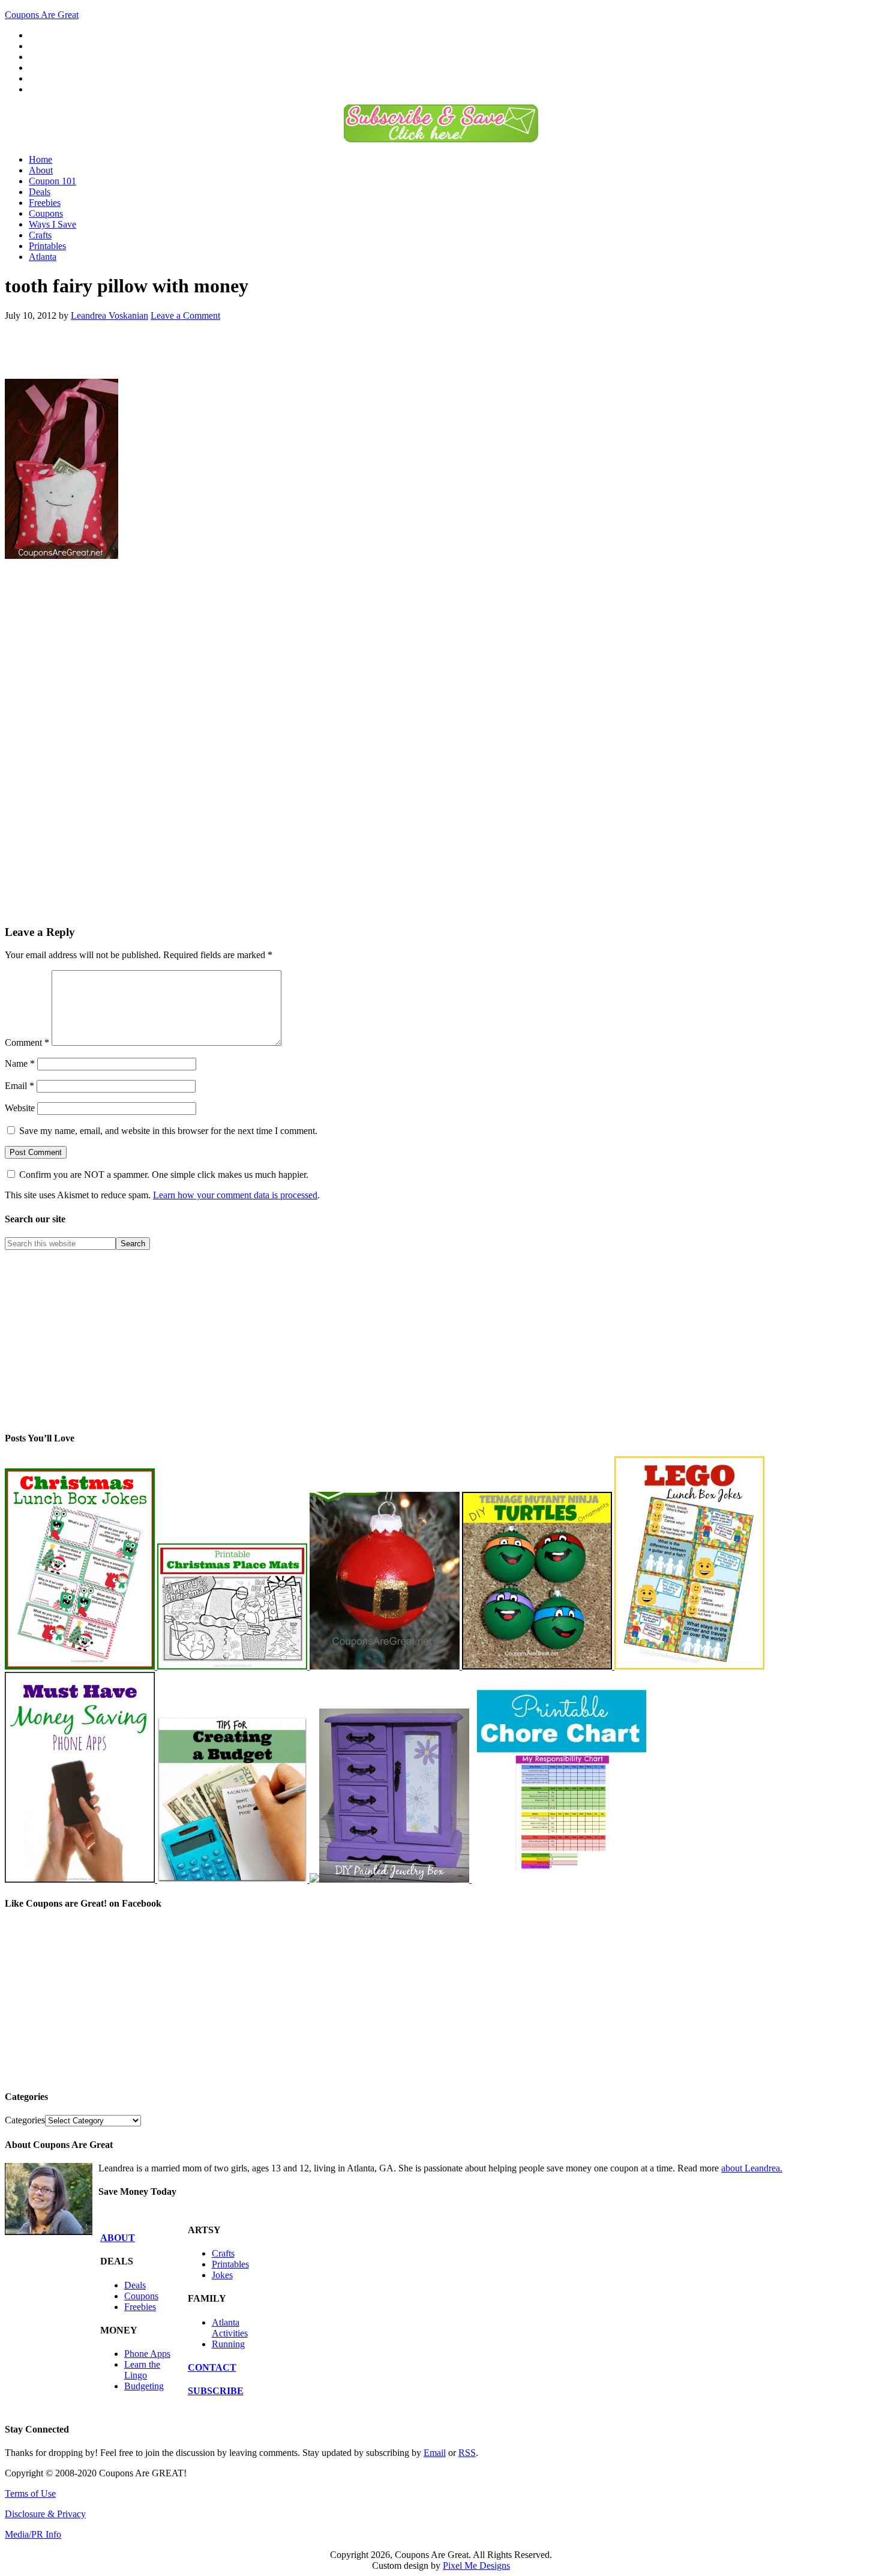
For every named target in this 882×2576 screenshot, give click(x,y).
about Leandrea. (752, 2168)
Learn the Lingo (142, 2370)
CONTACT (212, 2367)
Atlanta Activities (230, 2328)
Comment (27, 1042)
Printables (230, 2264)
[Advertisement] (145, 349)
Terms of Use (30, 2493)
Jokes (222, 2275)
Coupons (141, 2296)
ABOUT (118, 2238)
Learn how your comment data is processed (235, 1195)
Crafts (223, 2253)
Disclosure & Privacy (45, 2514)
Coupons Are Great (42, 15)
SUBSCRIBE (216, 2391)
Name (20, 1063)
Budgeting (144, 2386)
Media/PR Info (33, 2534)
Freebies (140, 2307)
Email (19, 1086)
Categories (25, 2120)
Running (228, 2344)
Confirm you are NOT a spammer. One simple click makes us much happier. (163, 1175)
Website (20, 1108)
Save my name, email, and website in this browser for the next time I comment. (168, 1131)
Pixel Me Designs (476, 2565)
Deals (135, 2285)
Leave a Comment (185, 315)
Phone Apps (147, 2354)
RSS (467, 2453)
